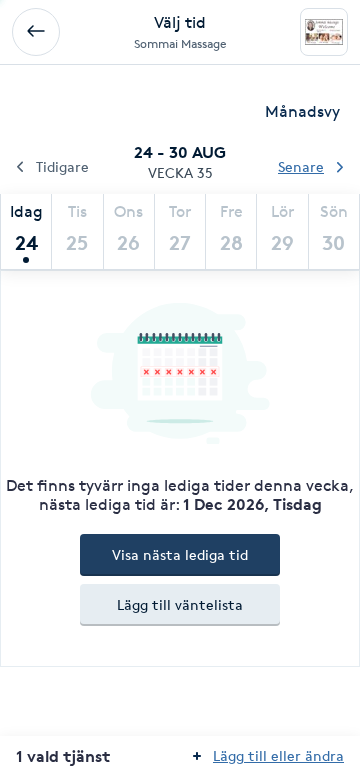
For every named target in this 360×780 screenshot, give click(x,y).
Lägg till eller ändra (278, 755)
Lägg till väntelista (180, 604)
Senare (301, 166)
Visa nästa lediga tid (180, 554)
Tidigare (62, 166)
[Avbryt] (36, 32)
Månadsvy (302, 111)
